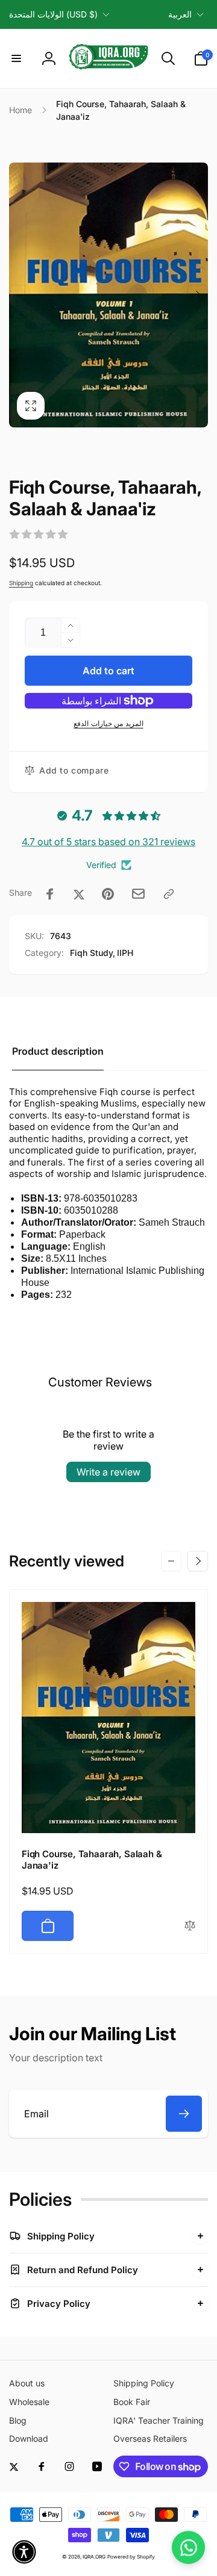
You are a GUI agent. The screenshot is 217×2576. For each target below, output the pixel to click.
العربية (180, 14)
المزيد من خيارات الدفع (108, 723)
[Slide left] (19, 295)
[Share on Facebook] (50, 894)
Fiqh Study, (93, 953)
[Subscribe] (184, 2114)
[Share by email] (138, 894)
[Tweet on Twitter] (79, 894)
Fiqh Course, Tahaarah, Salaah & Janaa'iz (92, 1860)
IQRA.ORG (94, 2557)
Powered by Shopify (131, 2557)
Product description (58, 1051)
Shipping (21, 583)
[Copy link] (169, 894)
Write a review (108, 1472)
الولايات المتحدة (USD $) (53, 14)
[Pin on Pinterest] (108, 894)
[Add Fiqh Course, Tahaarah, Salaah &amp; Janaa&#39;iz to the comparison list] (190, 1926)
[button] (16, 58)
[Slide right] (198, 295)
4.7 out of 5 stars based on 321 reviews (108, 842)
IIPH (125, 953)
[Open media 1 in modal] (108, 295)
